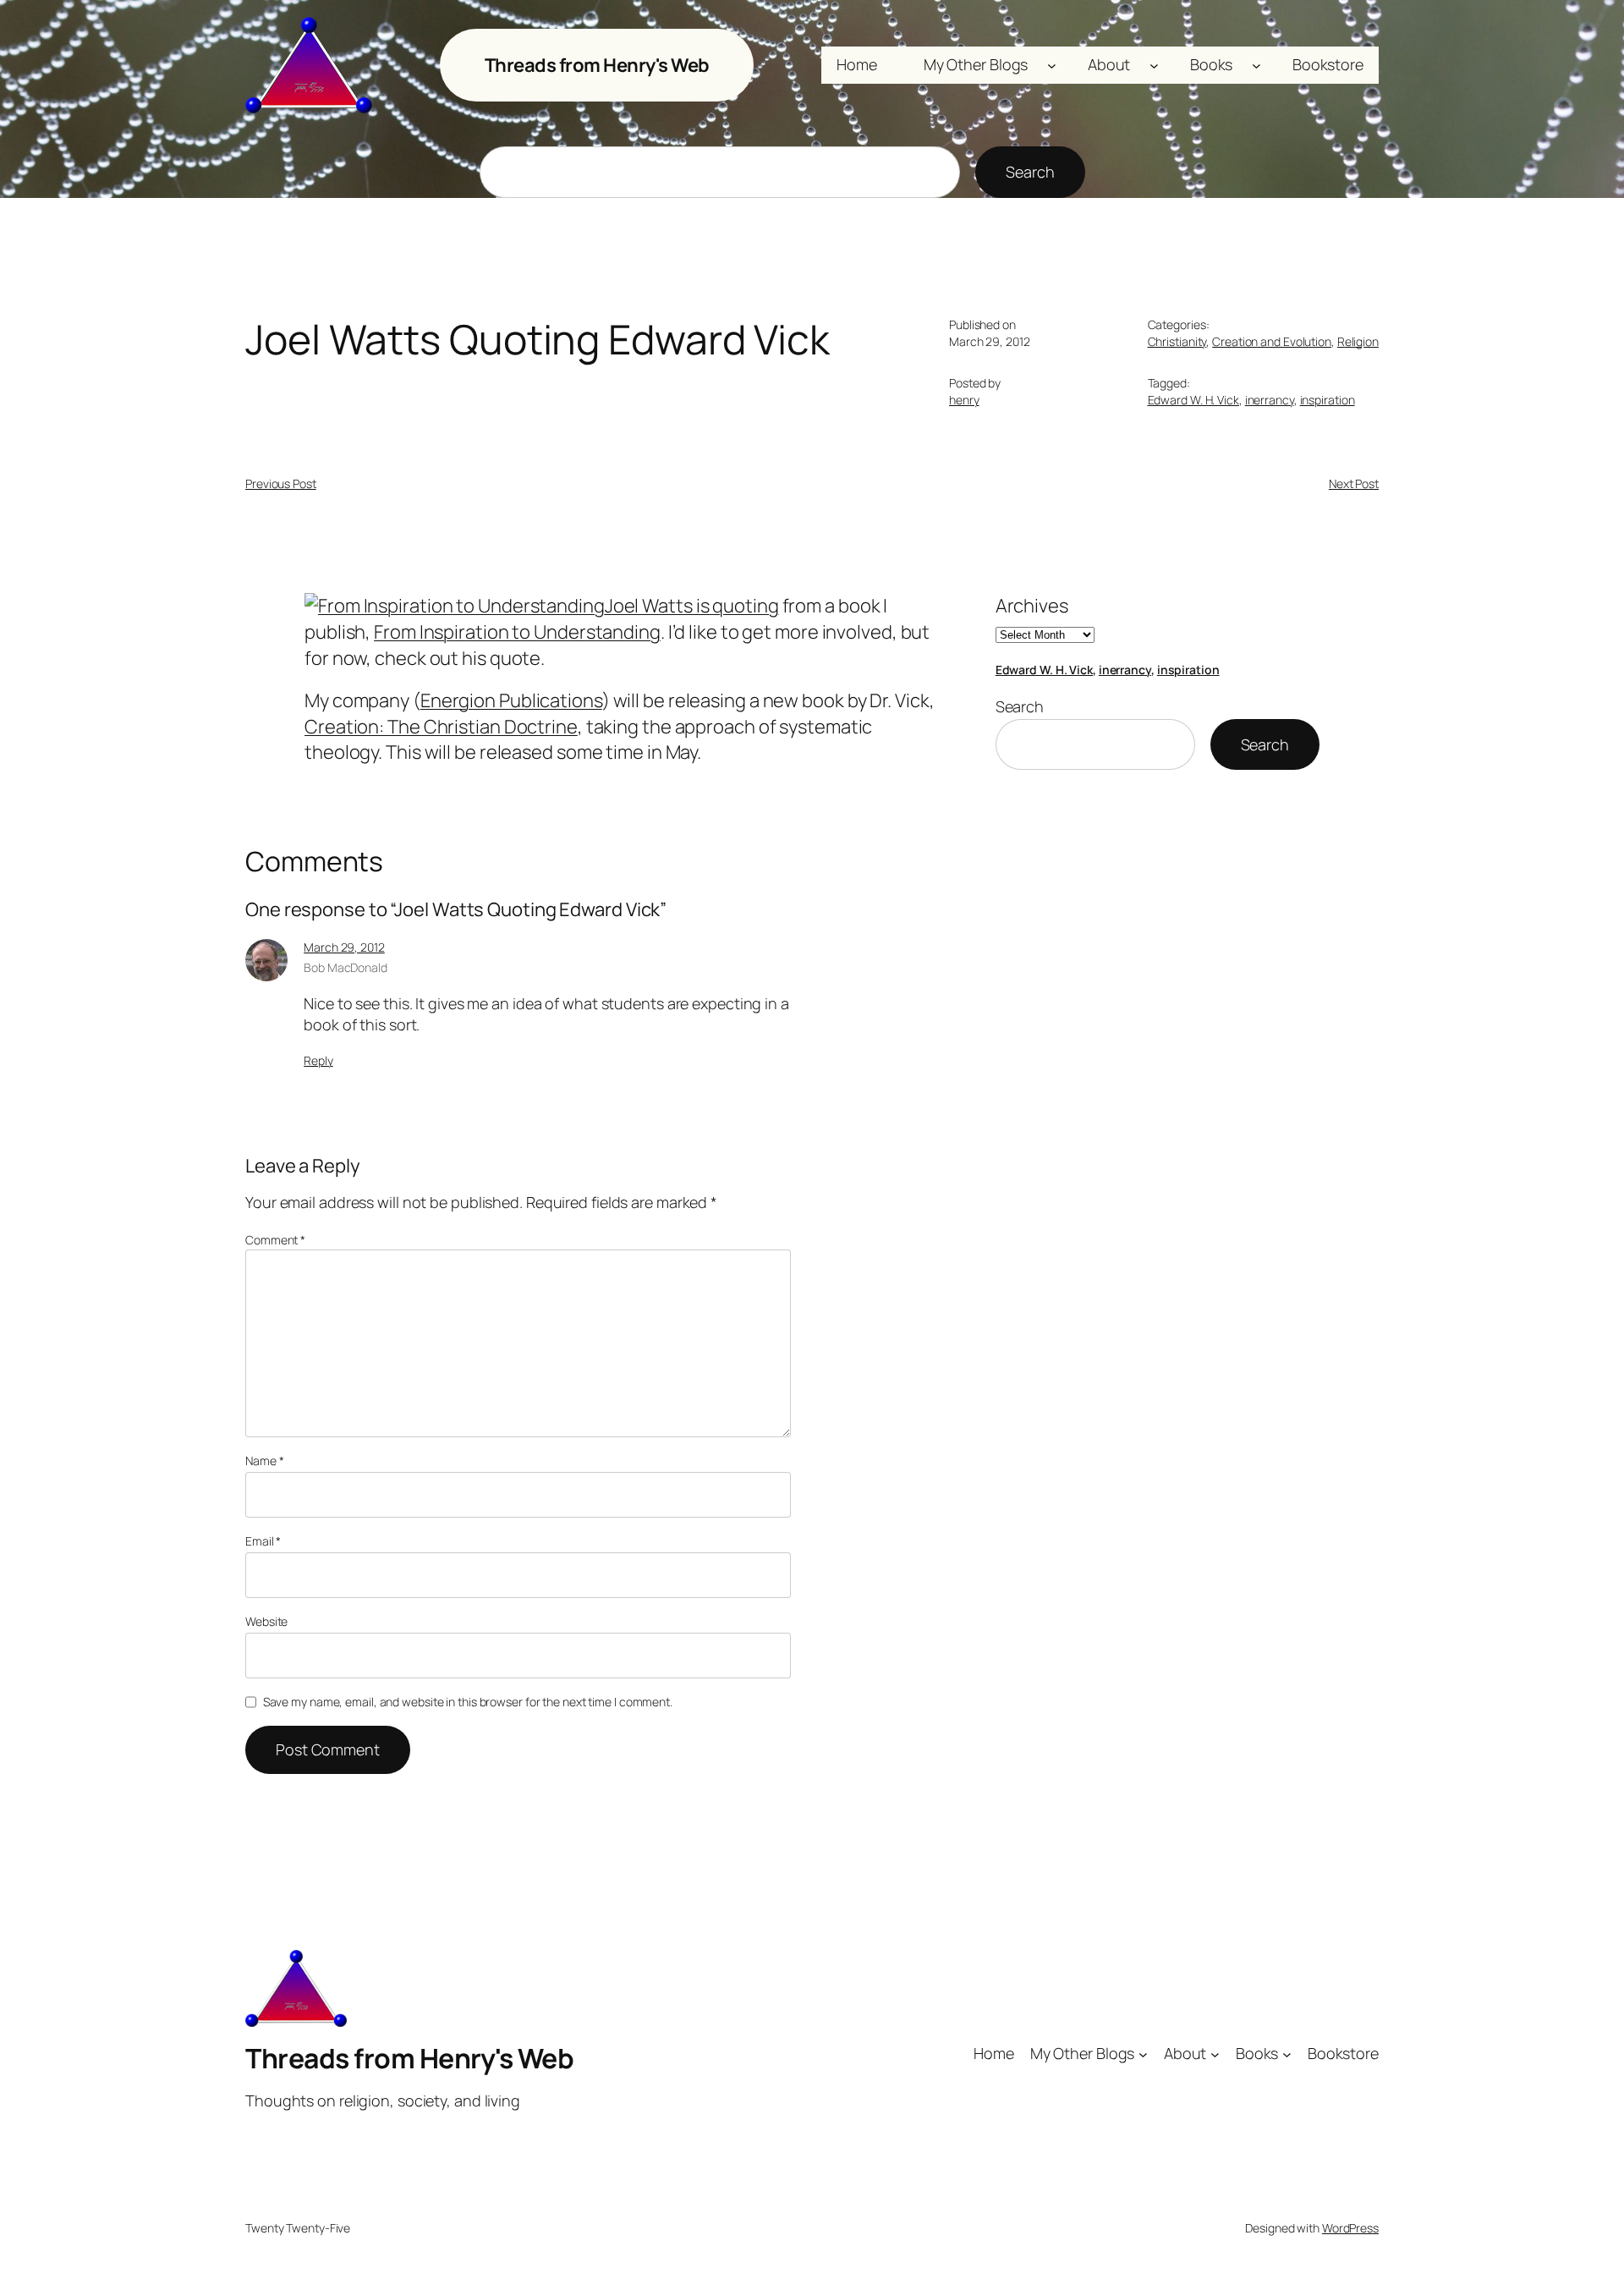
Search (1030, 172)
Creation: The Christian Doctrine (441, 727)
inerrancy (1270, 400)
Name (264, 1461)
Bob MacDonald (346, 967)
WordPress (1350, 2228)
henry (964, 400)
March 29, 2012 (344, 947)
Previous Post (281, 483)
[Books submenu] (1256, 66)
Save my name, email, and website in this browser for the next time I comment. (468, 1702)
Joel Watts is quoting (692, 606)
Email (263, 1541)
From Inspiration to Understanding (517, 632)
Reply (318, 1060)
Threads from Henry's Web (597, 65)
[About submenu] (1154, 66)
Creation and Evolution (1272, 341)
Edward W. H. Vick (1193, 400)
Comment (275, 1240)
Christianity (1177, 341)
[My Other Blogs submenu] (1052, 66)
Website (266, 1621)
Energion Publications (511, 700)
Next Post (1354, 483)
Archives (1032, 606)
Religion (1358, 341)
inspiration (1328, 400)
